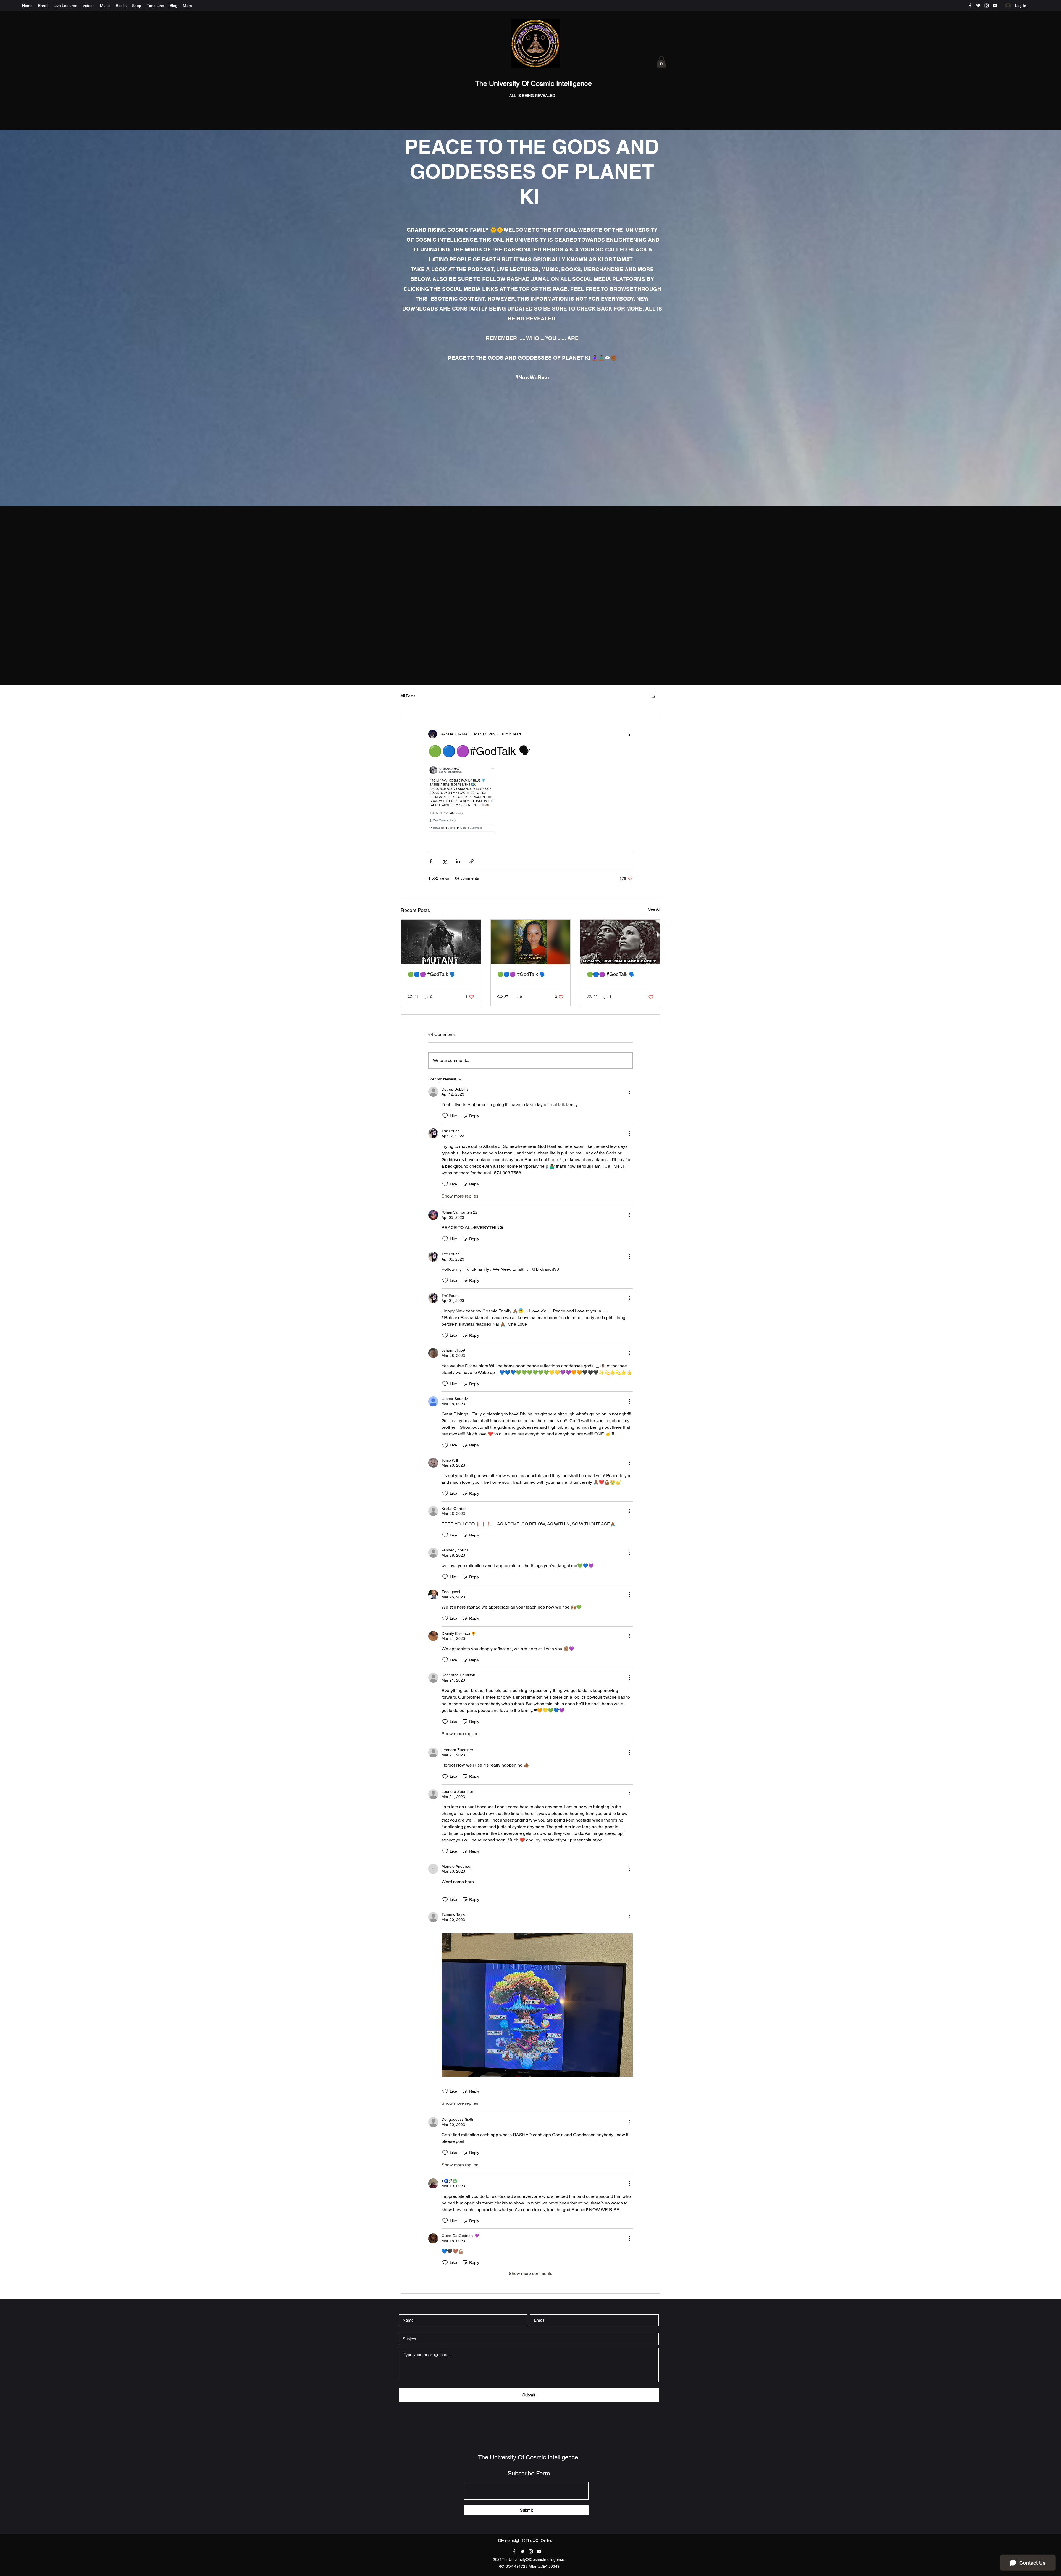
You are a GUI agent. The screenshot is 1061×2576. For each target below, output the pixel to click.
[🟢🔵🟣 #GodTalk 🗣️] (441, 942)
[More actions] (629, 734)
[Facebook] (970, 6)
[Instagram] (987, 6)
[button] (661, 62)
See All (654, 909)
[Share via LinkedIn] (458, 861)
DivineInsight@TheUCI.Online (525, 2541)
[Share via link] (472, 861)
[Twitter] (978, 6)
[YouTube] (995, 6)
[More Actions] (629, 1092)
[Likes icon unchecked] (445, 1116)
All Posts (408, 696)
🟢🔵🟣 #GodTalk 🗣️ (432, 974)
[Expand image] (462, 798)
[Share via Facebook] (431, 861)
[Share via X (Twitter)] (444, 861)
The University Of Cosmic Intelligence (535, 84)
